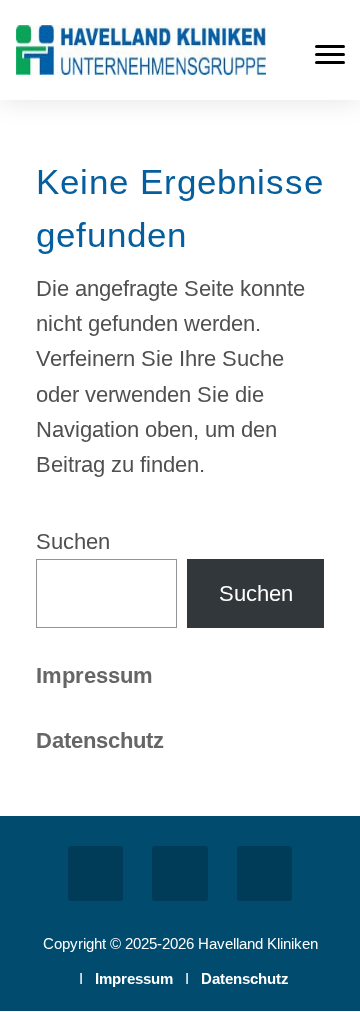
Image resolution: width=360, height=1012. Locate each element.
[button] (330, 54)
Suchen (73, 541)
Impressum (94, 675)
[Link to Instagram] (179, 873)
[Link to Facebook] (95, 873)
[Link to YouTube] (264, 873)
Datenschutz (245, 978)
